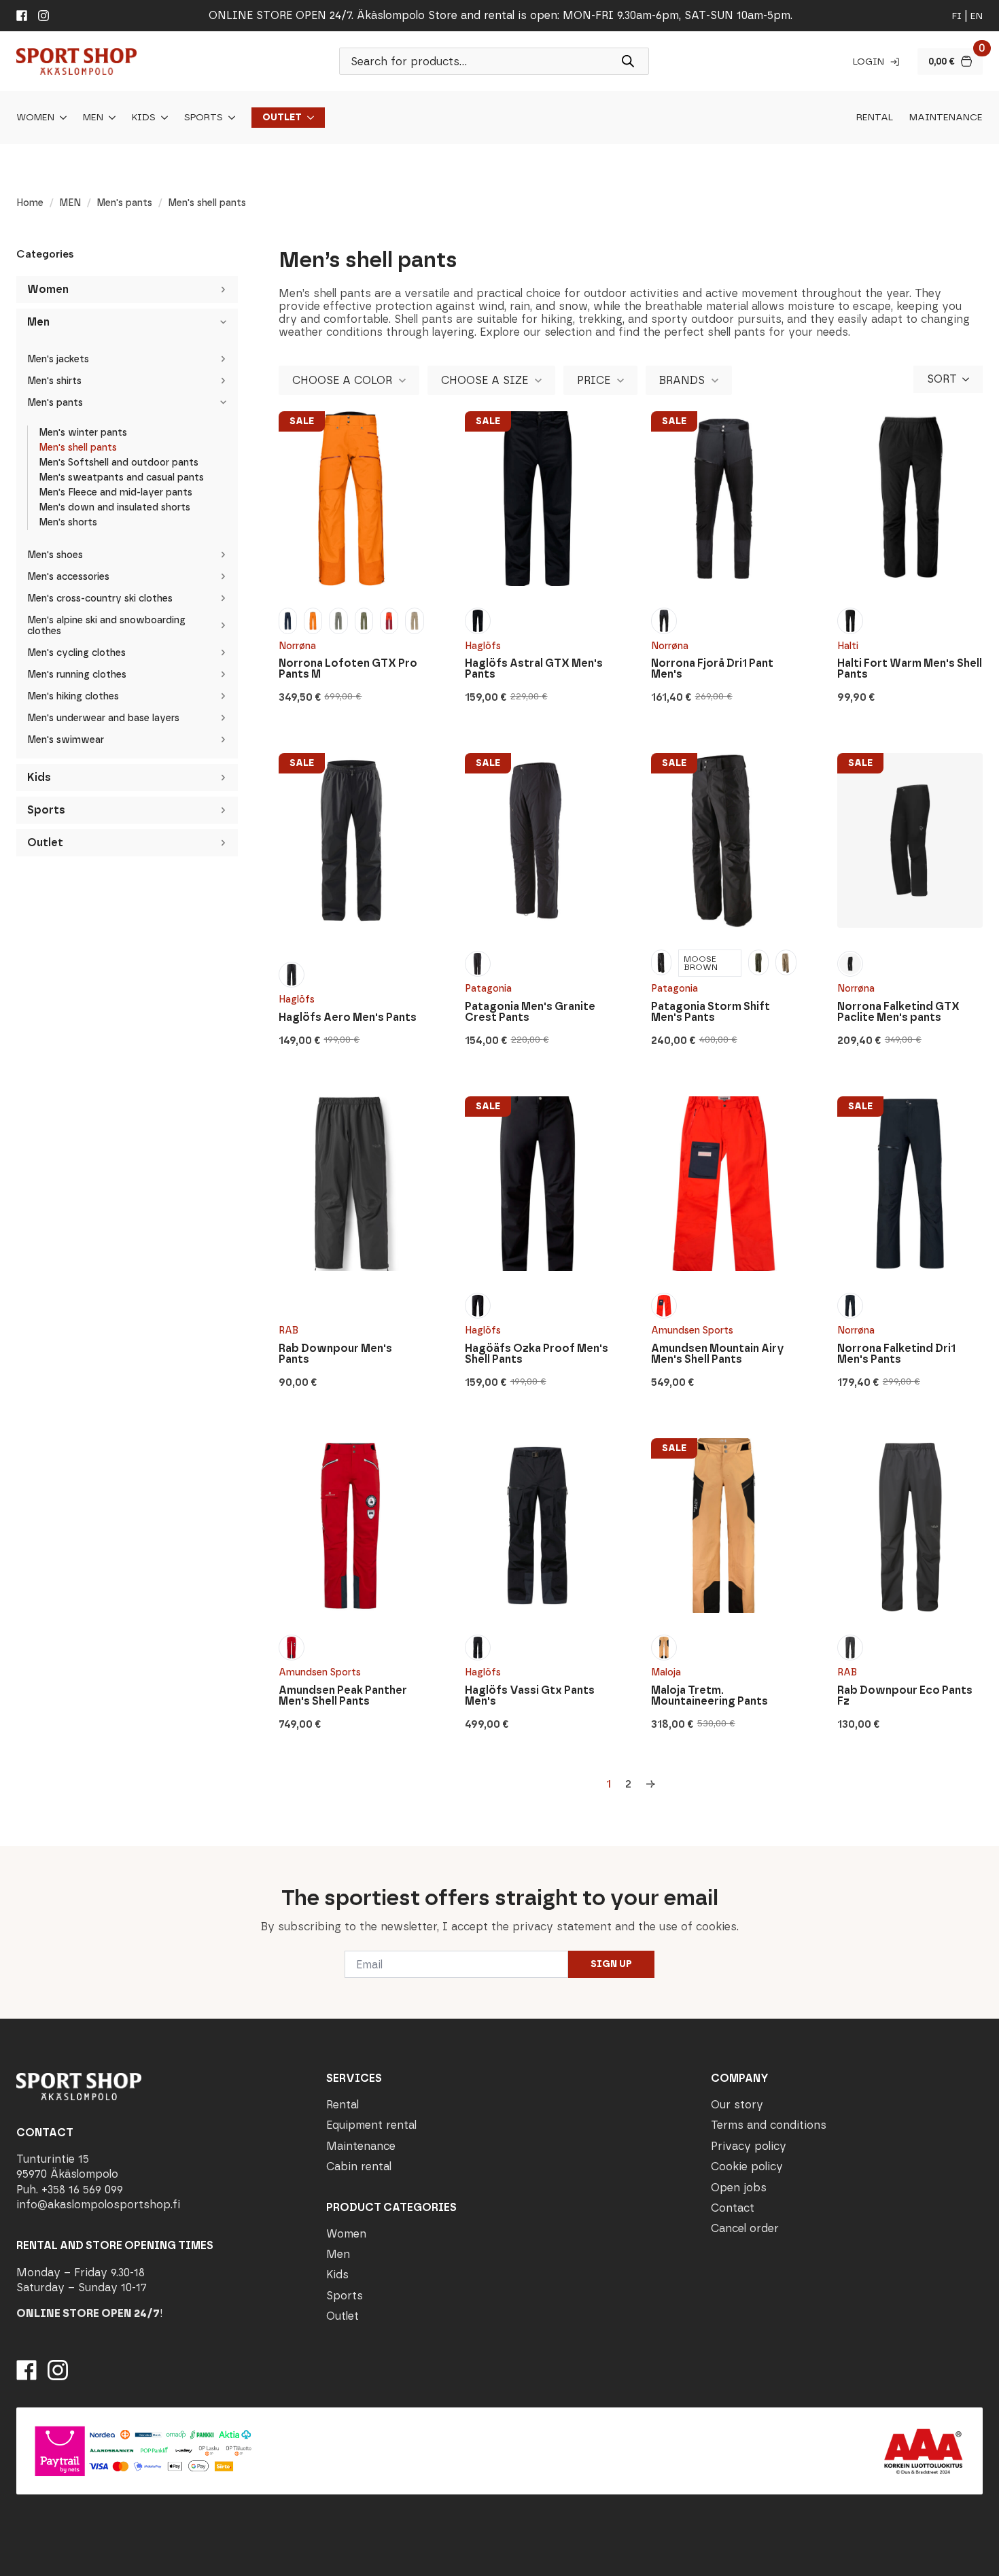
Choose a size (485, 380)
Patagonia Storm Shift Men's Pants (711, 1012)
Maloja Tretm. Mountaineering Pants (709, 1696)
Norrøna (297, 646)
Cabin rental (359, 2167)
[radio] (288, 621)
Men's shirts (54, 381)
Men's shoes (55, 555)
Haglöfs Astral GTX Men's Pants (534, 669)
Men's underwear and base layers (103, 718)
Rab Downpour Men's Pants (335, 1354)
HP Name (15, 1857)
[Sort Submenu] (970, 379)
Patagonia (488, 989)
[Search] (628, 61)
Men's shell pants (78, 448)
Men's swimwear (66, 740)
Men (93, 118)
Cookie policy (747, 2167)
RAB (288, 1330)
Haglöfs (483, 646)
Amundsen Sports (692, 1330)
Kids (144, 118)
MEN (70, 203)
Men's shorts (68, 522)
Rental (875, 118)
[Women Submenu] (60, 118)
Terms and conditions (769, 2126)
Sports (204, 118)
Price (594, 380)
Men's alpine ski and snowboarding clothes (106, 626)
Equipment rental (371, 2126)
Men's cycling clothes (76, 653)
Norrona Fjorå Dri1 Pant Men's (712, 669)
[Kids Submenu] (162, 118)
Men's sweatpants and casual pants (121, 477)
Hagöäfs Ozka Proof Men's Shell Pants (537, 1354)
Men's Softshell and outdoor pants (119, 463)
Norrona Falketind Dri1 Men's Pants (896, 1354)
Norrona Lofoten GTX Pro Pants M (348, 669)
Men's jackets (58, 359)
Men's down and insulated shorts (115, 507)
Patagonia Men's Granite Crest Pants (530, 1012)
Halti (848, 646)
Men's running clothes (77, 675)
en (977, 16)
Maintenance (946, 118)
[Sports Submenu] (229, 118)
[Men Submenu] (109, 118)
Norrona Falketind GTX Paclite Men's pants (898, 1012)
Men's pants (124, 203)
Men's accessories (68, 577)
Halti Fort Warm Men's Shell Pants (910, 669)
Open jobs (739, 2188)
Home (30, 203)
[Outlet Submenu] (308, 118)
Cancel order (745, 2229)
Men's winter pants (83, 433)
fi (957, 16)
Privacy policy (749, 2146)
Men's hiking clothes (73, 696)
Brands (682, 380)
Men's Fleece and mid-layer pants (116, 492)
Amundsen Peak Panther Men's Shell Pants (343, 1696)
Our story (737, 2105)
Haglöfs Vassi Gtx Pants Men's (530, 1696)
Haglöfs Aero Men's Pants (348, 1017)
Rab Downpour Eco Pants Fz (905, 1696)
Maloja (666, 1672)
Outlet (282, 118)
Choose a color (342, 380)
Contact (733, 2208)
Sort (942, 379)
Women (35, 118)
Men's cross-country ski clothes (100, 598)
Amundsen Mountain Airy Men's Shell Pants (718, 1354)
